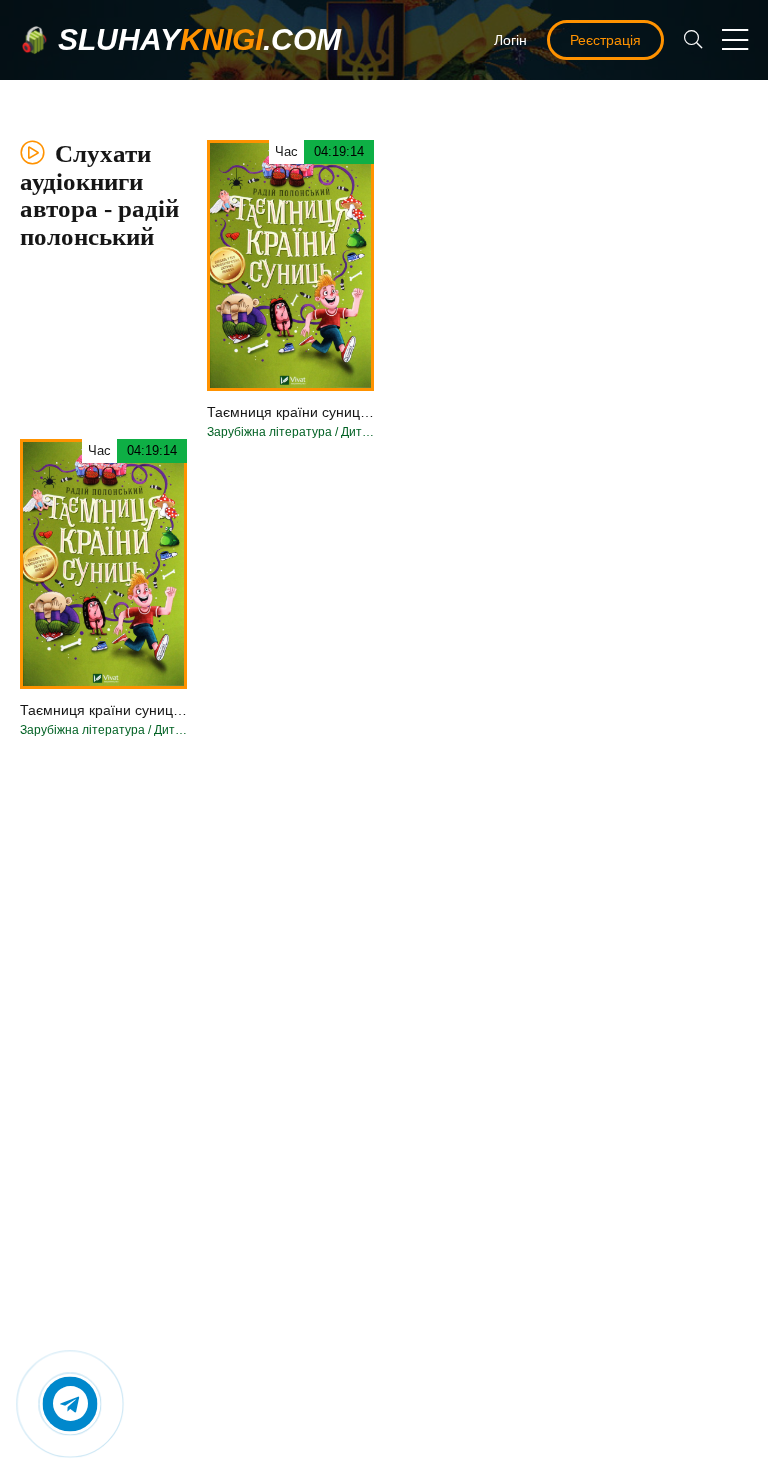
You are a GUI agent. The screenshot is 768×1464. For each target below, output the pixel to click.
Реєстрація (605, 40)
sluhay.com (199, 39)
